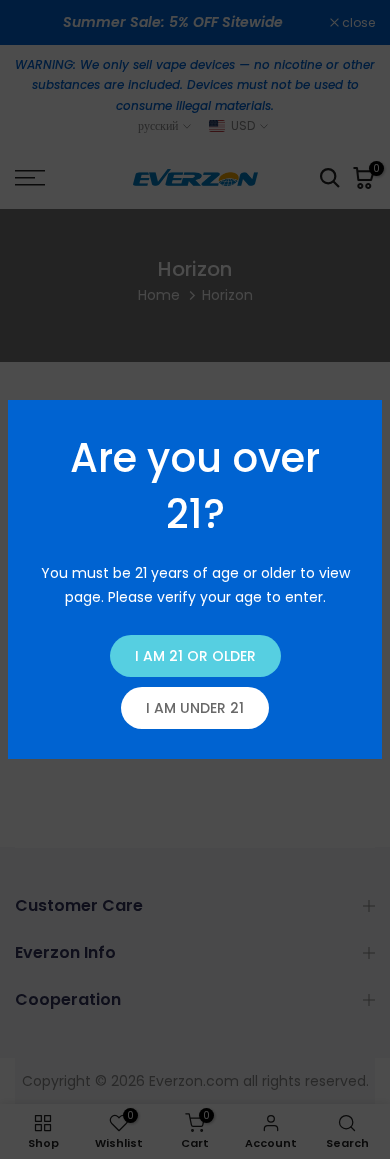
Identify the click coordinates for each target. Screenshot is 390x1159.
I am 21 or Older (195, 656)
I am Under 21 (195, 708)
